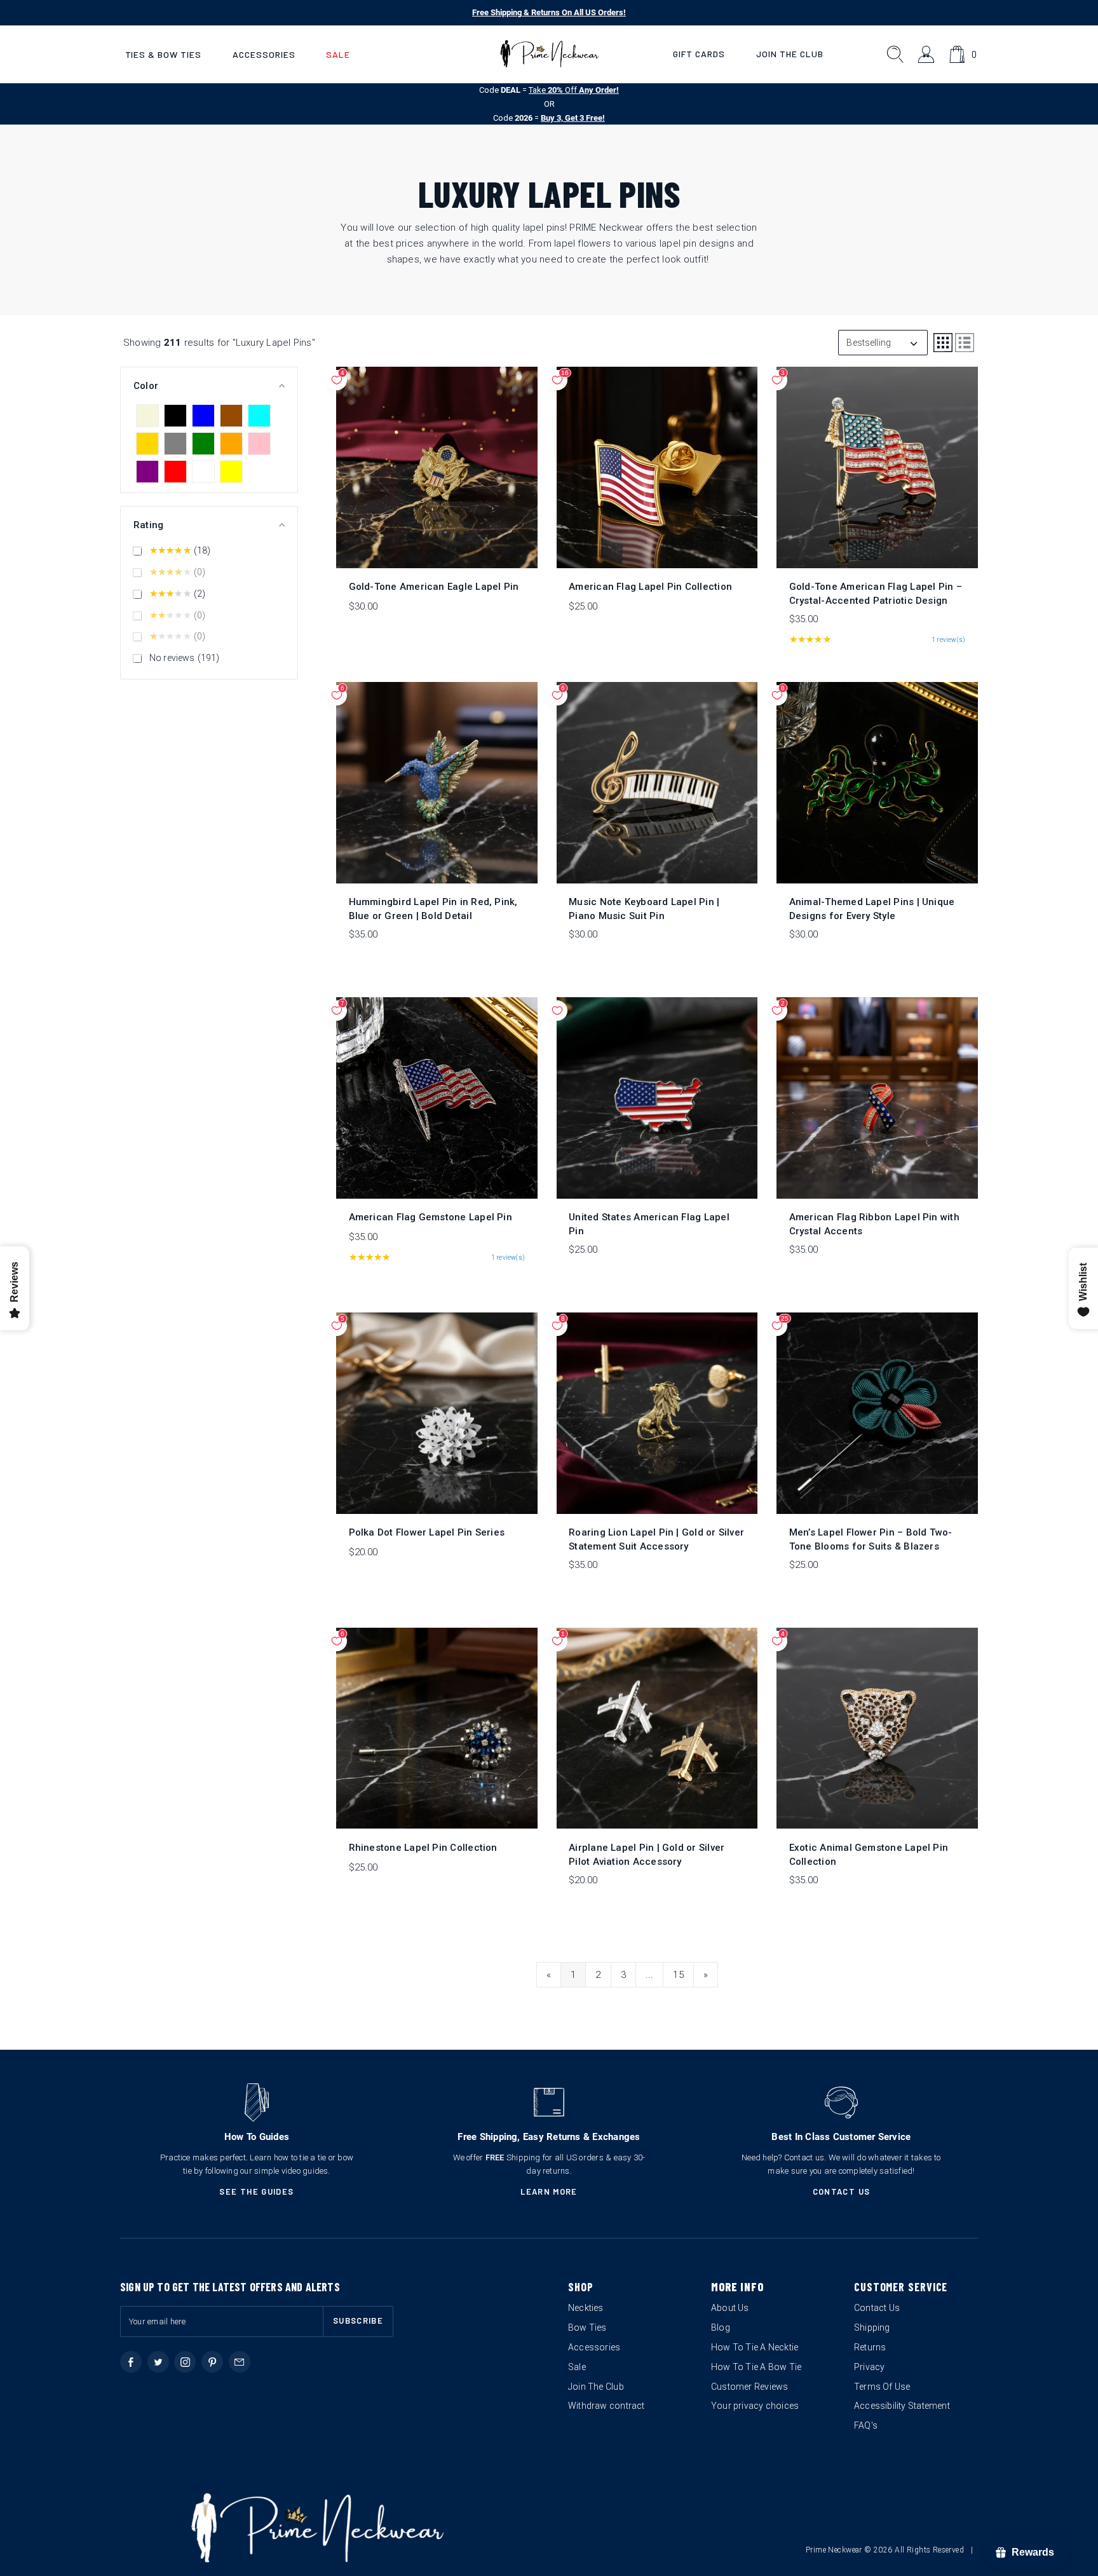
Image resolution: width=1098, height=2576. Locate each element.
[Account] (927, 54)
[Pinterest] (212, 2362)
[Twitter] (158, 2362)
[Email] (240, 2362)
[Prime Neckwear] (549, 54)
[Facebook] (131, 2362)
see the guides (256, 2191)
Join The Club (790, 54)
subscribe (358, 2320)
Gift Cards (699, 54)
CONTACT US (842, 2191)
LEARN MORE (549, 2191)
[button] (163, 54)
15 (678, 1975)
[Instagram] (185, 2362)
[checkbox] (147, 416)
